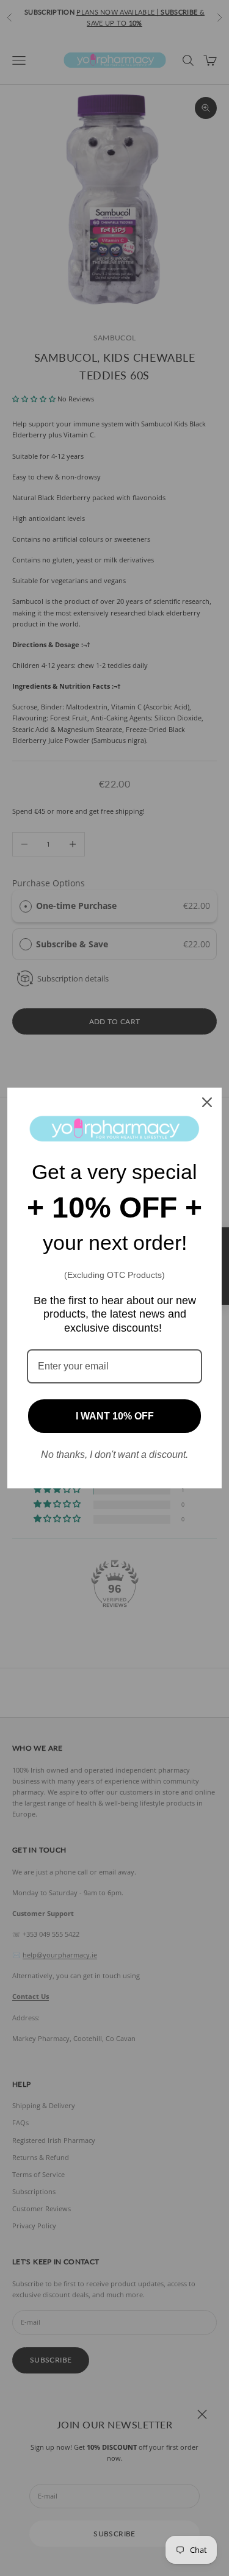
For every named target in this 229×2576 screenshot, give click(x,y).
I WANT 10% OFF (115, 1416)
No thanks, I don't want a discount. (114, 1455)
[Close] (207, 1102)
